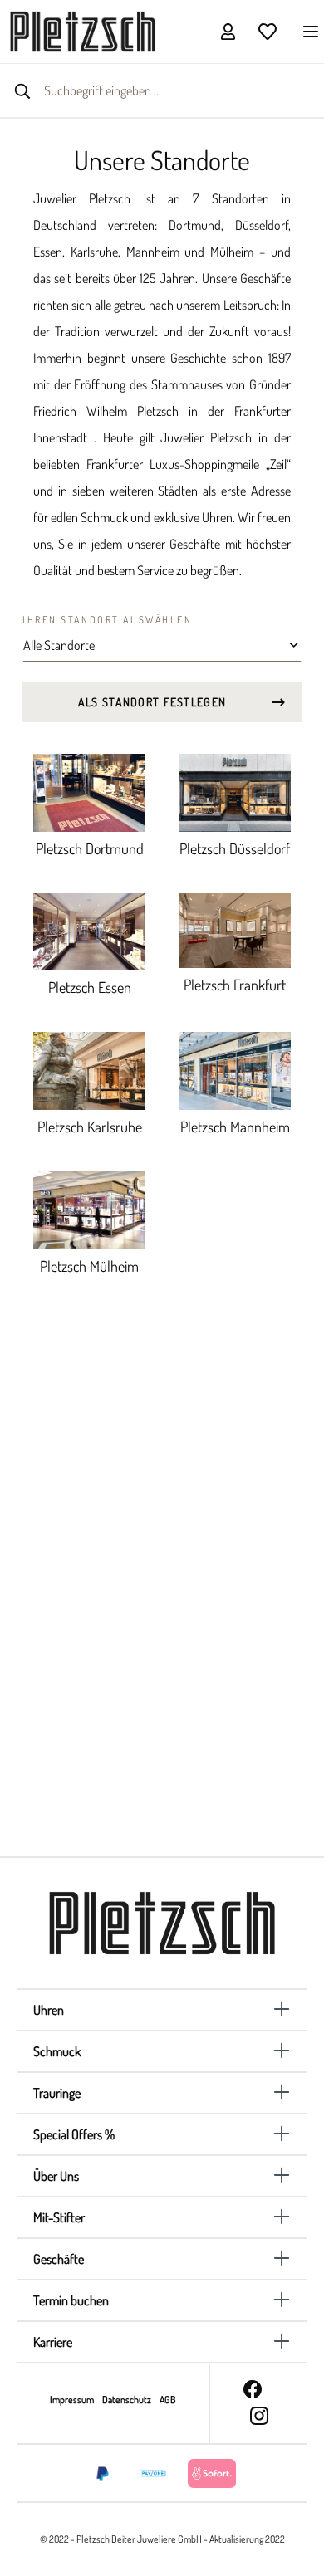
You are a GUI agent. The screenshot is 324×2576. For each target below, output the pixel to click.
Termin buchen (71, 2300)
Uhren (49, 2010)
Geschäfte (59, 2259)
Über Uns (56, 2176)
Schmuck (57, 2051)
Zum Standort (92, 1801)
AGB (167, 2400)
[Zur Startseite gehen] (83, 30)
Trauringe (57, 2093)
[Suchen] (22, 90)
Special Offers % (74, 2134)
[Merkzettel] (268, 31)
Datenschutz (128, 2400)
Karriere (53, 2342)
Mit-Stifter (59, 2217)
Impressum (73, 2400)
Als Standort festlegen (152, 702)
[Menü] (306, 31)
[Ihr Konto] (228, 31)
